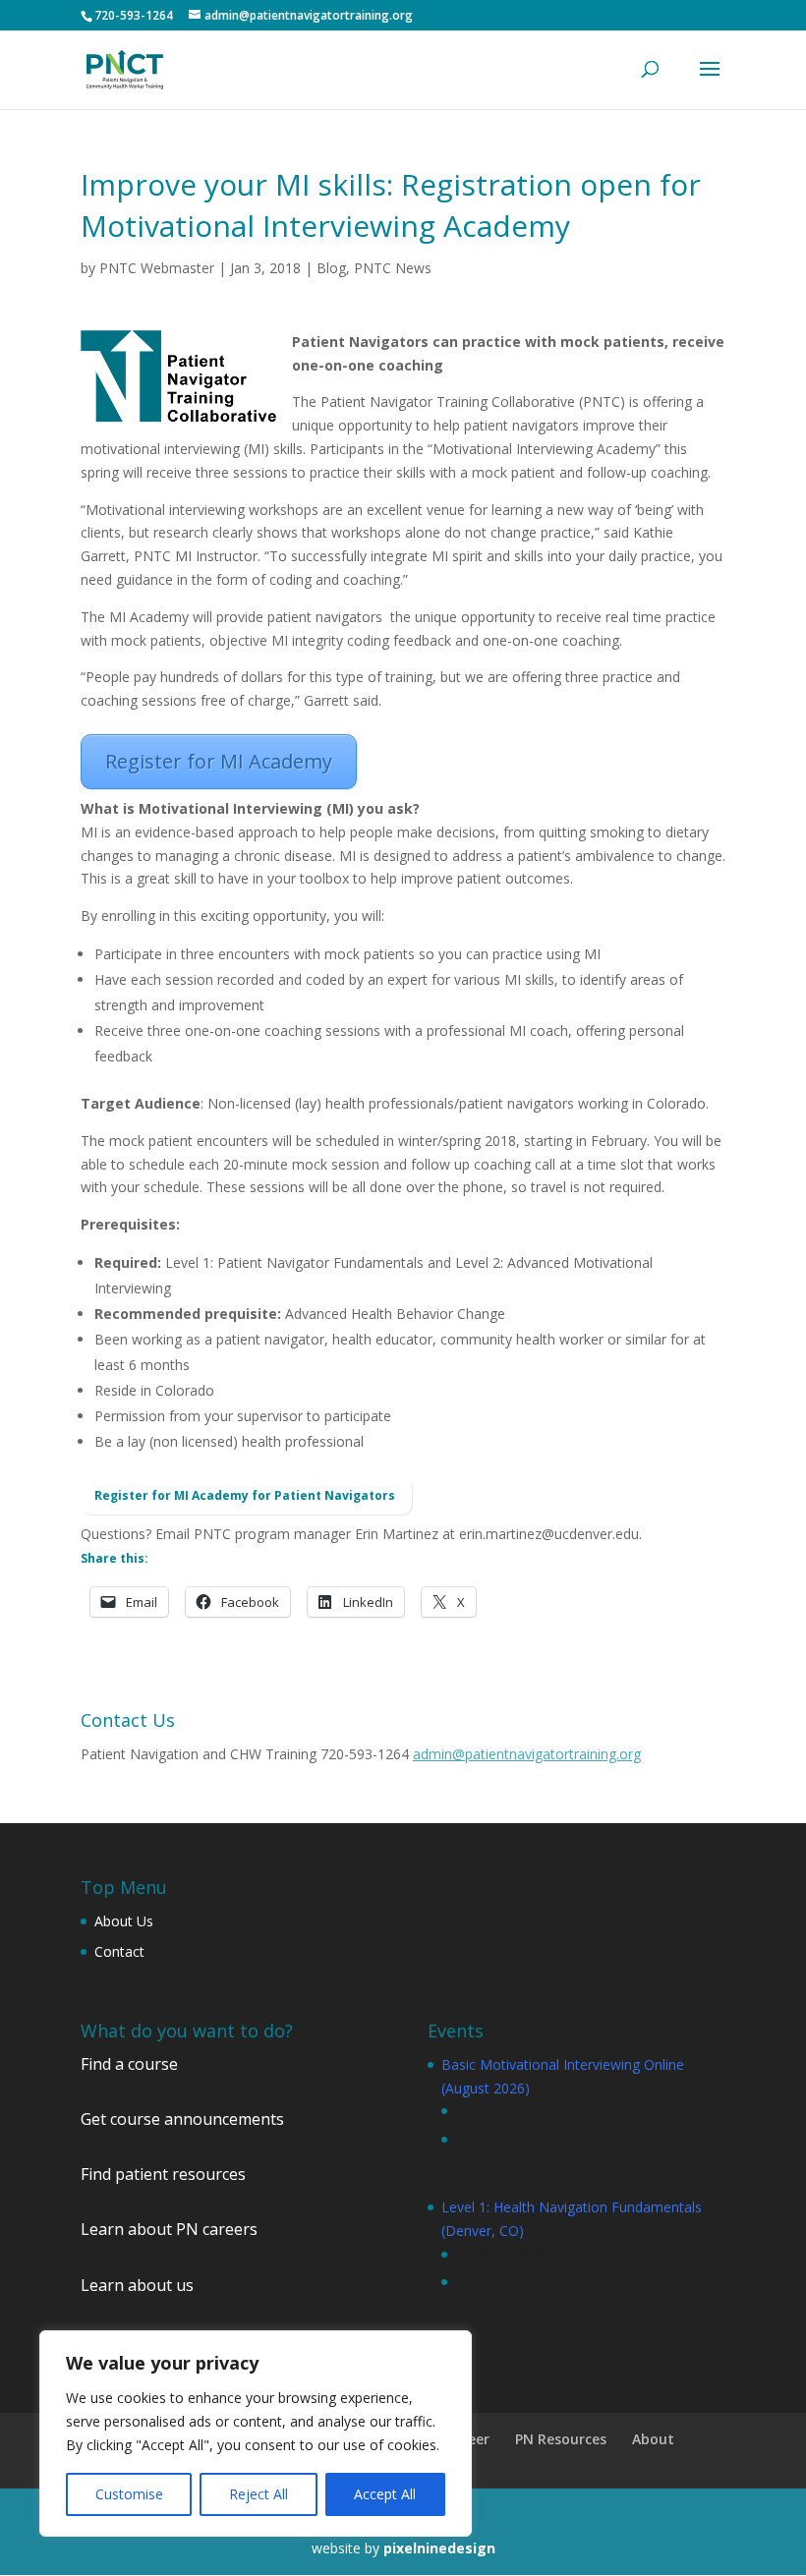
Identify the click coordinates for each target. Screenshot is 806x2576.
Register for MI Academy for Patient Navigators (246, 1495)
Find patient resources (163, 2174)
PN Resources (561, 2439)
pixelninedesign (439, 2548)
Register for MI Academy (219, 761)
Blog (331, 268)
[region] (256, 2433)
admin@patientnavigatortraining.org (527, 1754)
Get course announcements (182, 2119)
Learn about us (137, 2285)
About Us (124, 1921)
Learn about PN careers (169, 2229)
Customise (129, 2494)
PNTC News (393, 268)
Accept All (385, 2494)
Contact (119, 1951)
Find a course (129, 2064)
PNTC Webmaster (157, 268)
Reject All (259, 2494)
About (653, 2439)
